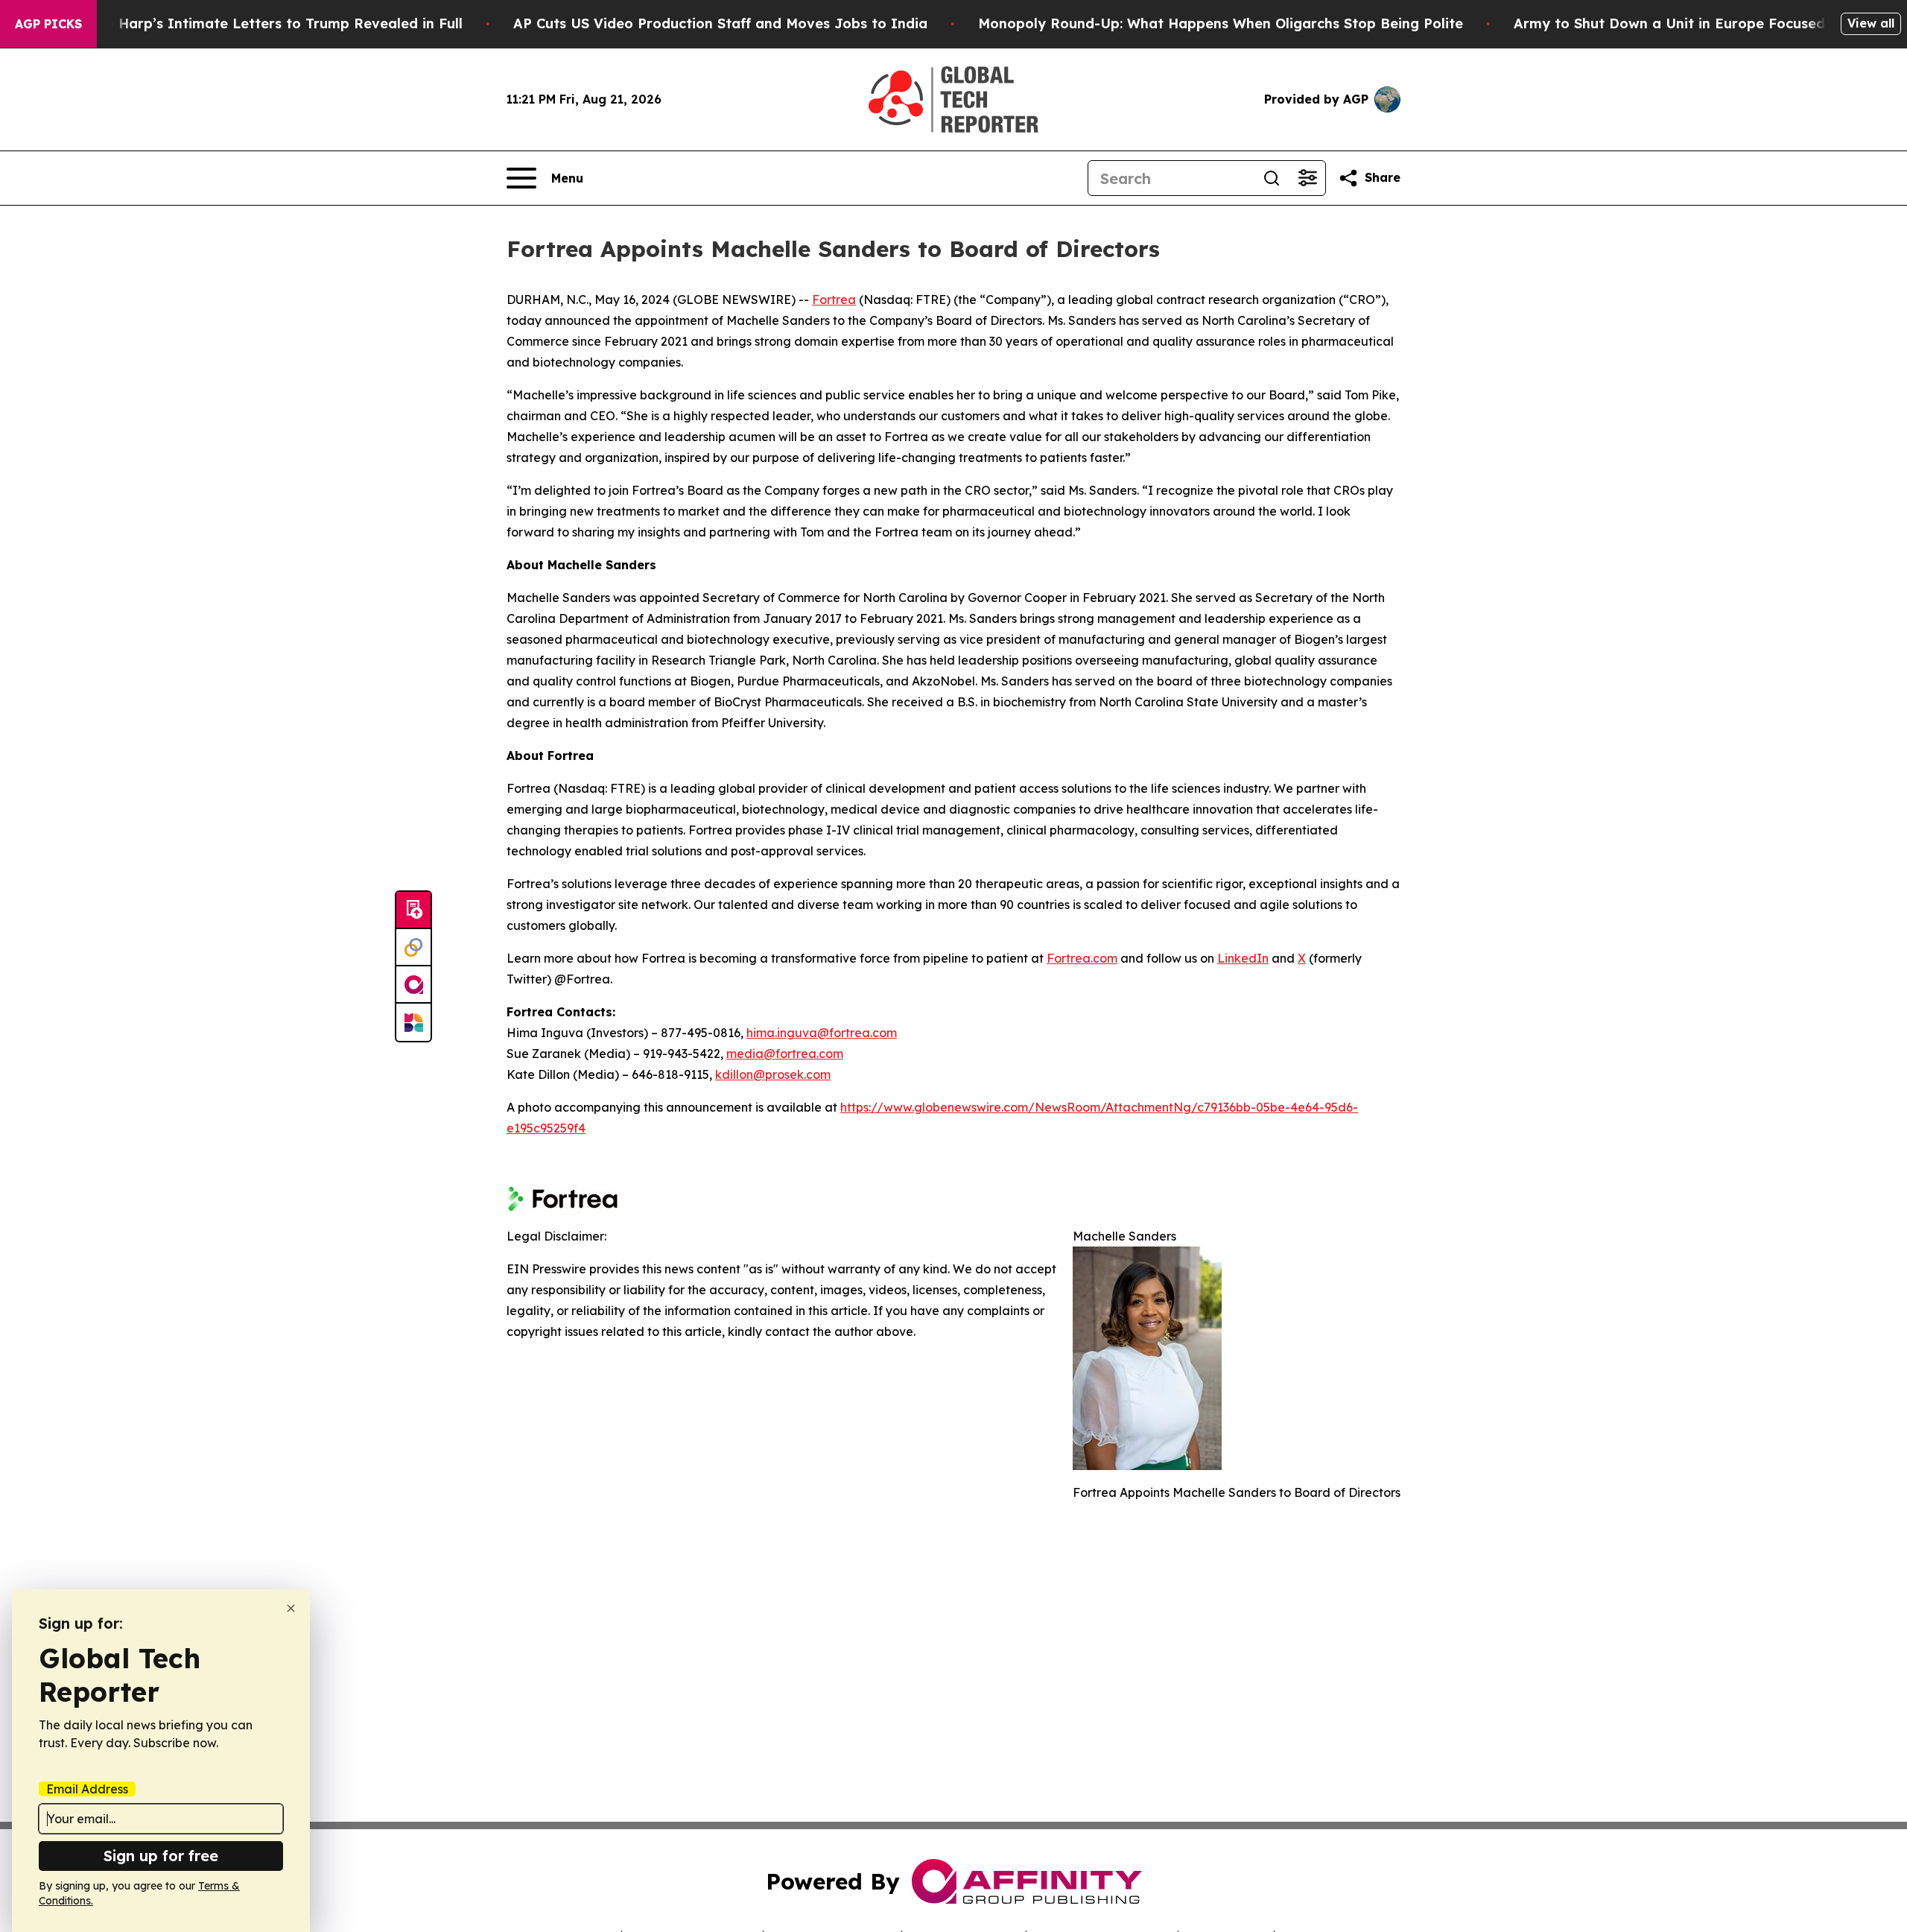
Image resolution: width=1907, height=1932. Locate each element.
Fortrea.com (1082, 958)
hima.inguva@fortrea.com (822, 1033)
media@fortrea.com (785, 1054)
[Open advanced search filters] (1307, 178)
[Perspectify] (413, 948)
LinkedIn (1243, 958)
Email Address (87, 1789)
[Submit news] (413, 910)
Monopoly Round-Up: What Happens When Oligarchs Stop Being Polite (1221, 23)
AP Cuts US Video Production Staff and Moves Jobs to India (720, 23)
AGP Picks (48, 24)
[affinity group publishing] (413, 985)
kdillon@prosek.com (773, 1074)
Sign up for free (161, 1856)
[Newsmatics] (413, 1022)
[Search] (1272, 178)
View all (1871, 23)
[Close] (291, 1608)
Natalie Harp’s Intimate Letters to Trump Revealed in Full (263, 23)
